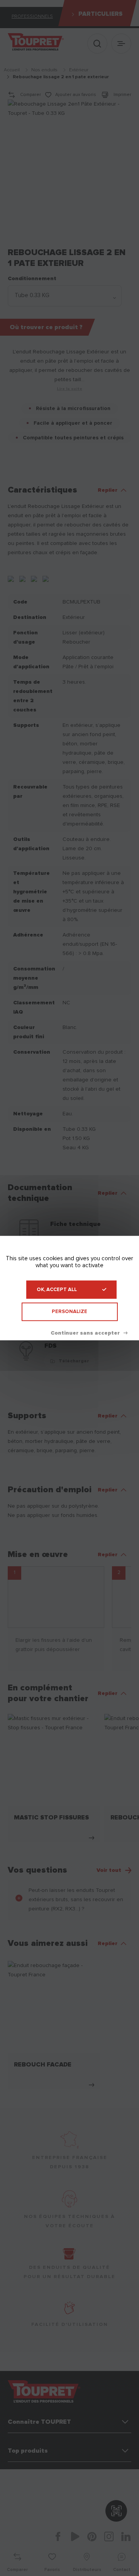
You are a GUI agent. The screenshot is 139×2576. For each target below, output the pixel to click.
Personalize (69, 1312)
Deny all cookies (89, 1333)
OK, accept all (57, 1290)
